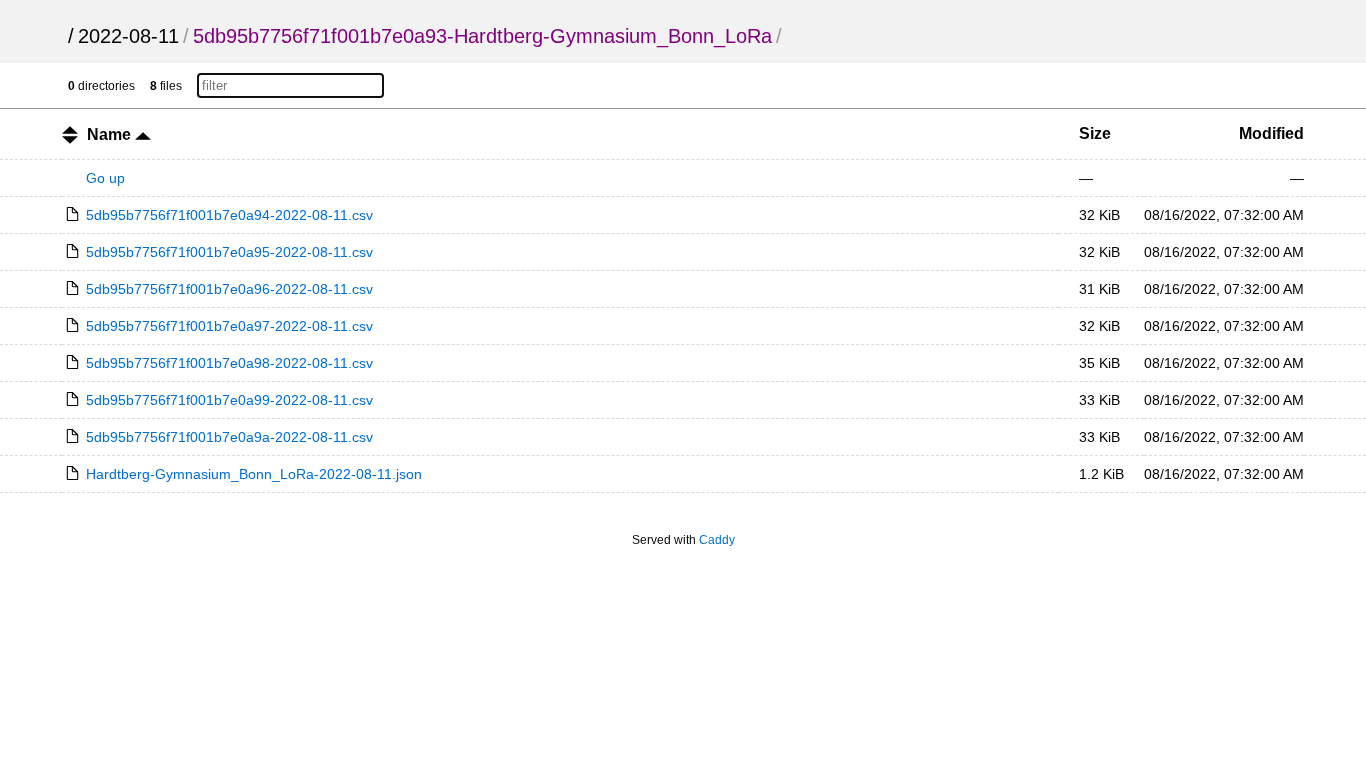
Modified (1271, 133)
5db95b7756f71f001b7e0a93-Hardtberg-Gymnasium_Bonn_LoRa (482, 36)
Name (111, 134)
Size (1095, 133)
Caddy (717, 540)
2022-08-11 (128, 36)
